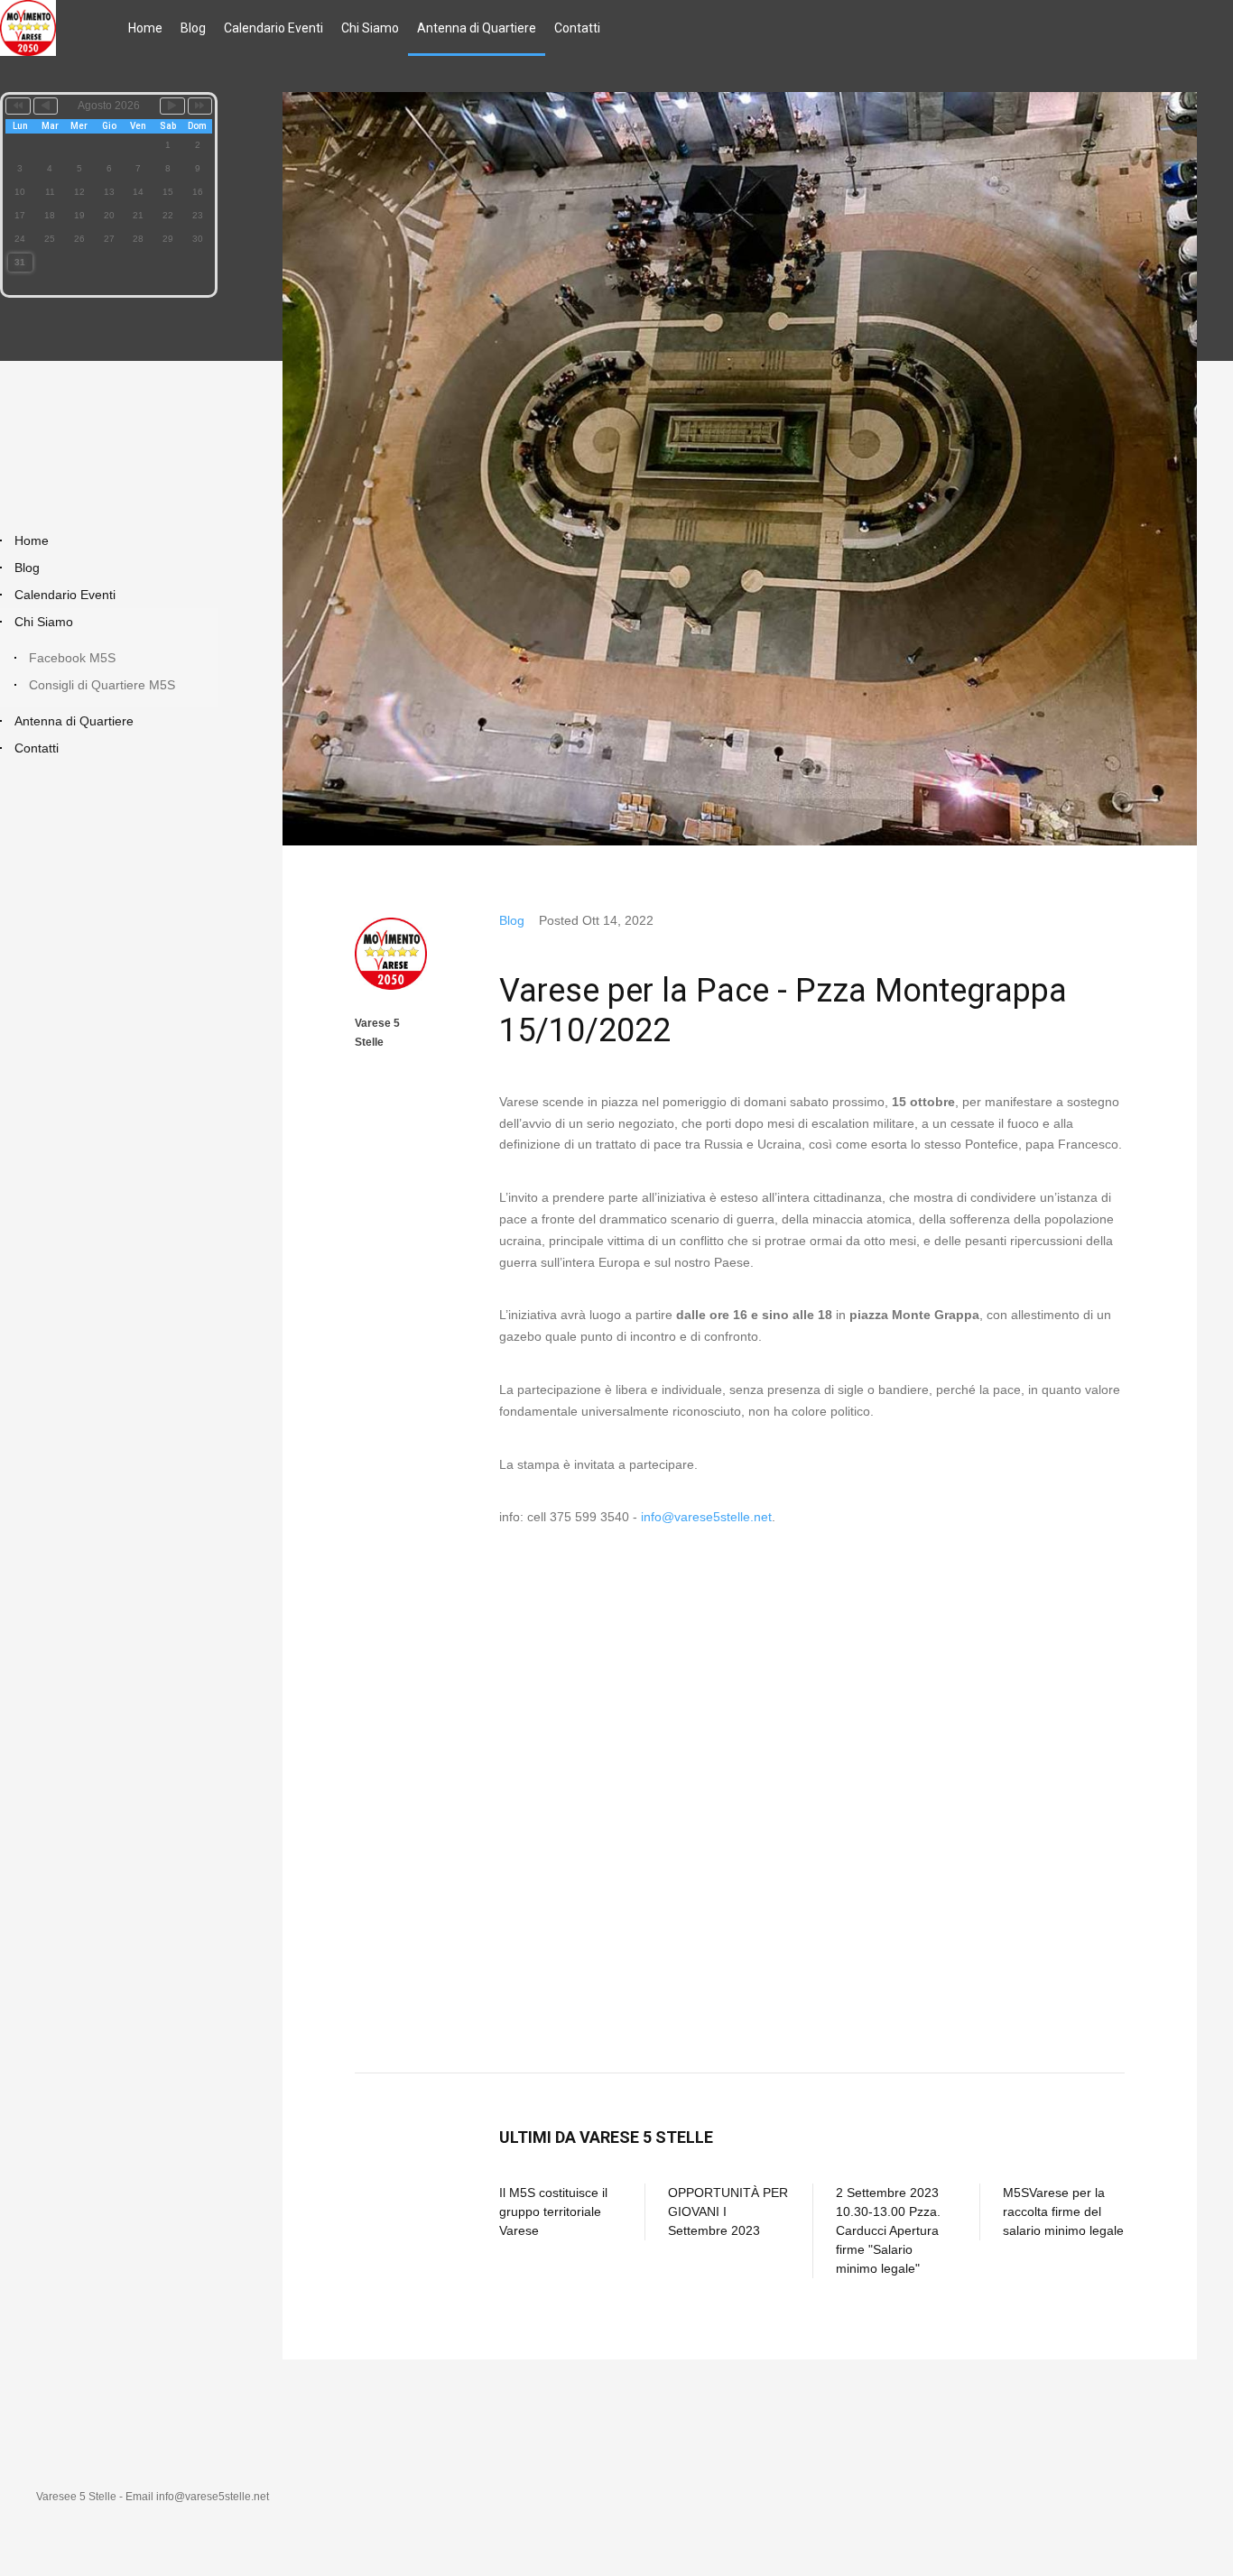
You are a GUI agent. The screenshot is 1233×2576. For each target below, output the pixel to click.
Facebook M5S (72, 658)
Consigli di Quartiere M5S (102, 685)
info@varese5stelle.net (706, 1517)
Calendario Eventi (273, 28)
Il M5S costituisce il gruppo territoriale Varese (553, 2211)
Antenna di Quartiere (477, 28)
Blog (193, 28)
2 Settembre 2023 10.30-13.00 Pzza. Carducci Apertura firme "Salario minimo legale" (888, 2230)
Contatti (577, 28)
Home (145, 28)
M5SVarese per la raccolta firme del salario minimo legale (1063, 2211)
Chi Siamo (370, 28)
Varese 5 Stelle (377, 1032)
